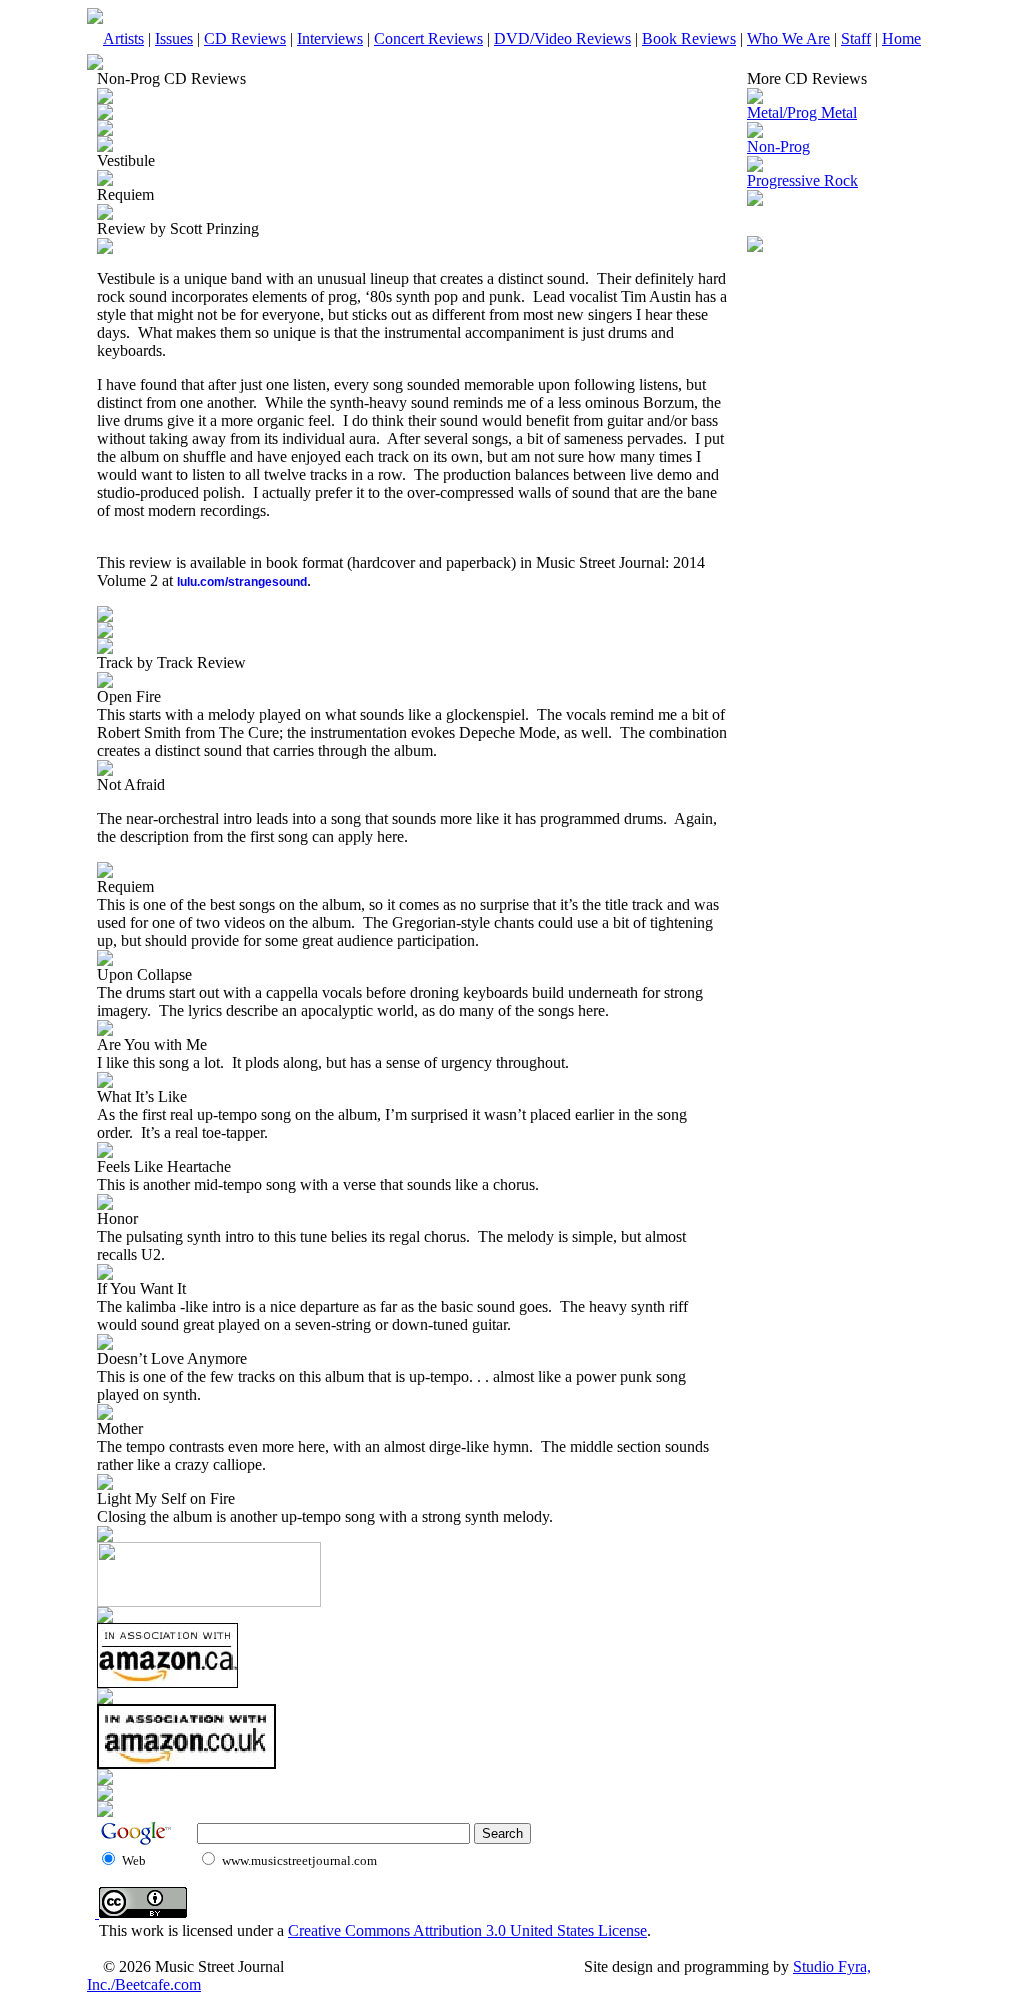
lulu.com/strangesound (242, 582)
